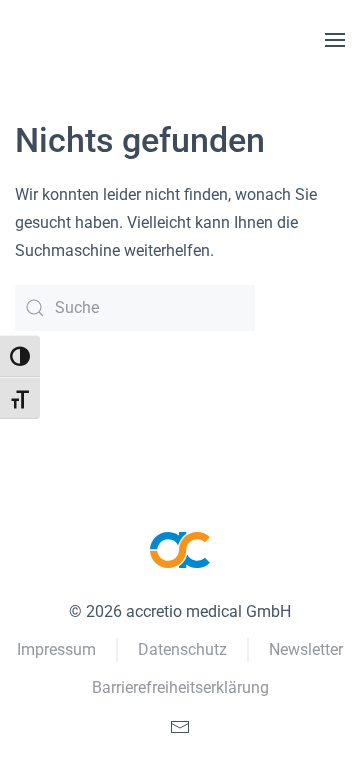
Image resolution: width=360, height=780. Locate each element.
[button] (335, 40)
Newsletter (306, 649)
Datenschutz (182, 649)
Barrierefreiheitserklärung (180, 687)
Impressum (56, 649)
